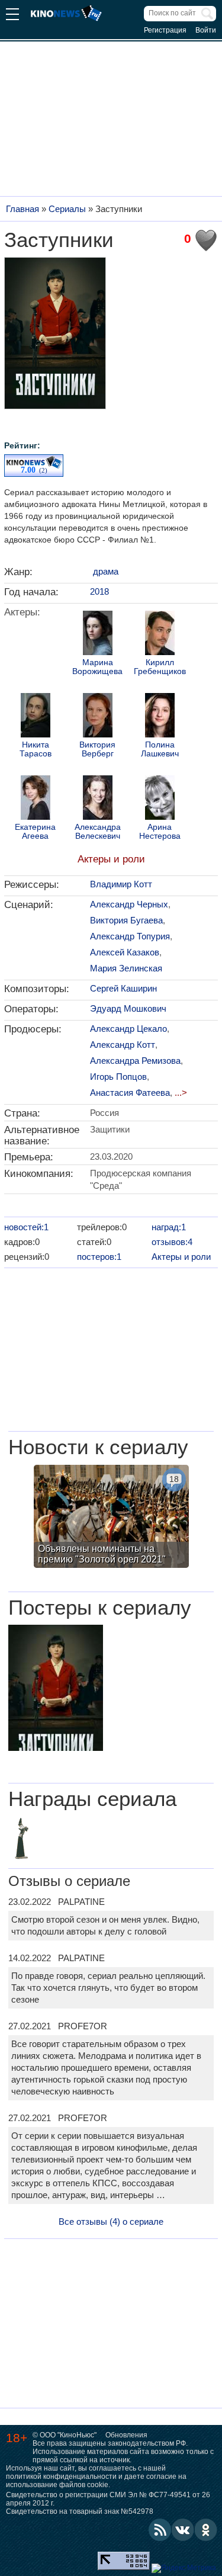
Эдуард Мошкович (128, 1008)
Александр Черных (129, 904)
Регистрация (165, 30)
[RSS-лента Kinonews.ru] (160, 2530)
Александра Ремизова (135, 1061)
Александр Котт (123, 1045)
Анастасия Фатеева (130, 1093)
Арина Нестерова (160, 832)
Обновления (126, 2435)
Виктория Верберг (97, 749)
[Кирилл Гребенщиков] (160, 634)
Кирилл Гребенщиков (160, 667)
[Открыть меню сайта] (12, 16)
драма (106, 571)
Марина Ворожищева (97, 667)
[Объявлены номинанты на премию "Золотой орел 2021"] (111, 1518)
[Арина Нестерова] (160, 799)
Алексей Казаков (125, 952)
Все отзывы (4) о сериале (111, 2221)
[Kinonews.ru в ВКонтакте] (183, 2530)
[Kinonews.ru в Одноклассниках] (206, 2530)
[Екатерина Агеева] (36, 799)
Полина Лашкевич (160, 749)
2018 (99, 591)
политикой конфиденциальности (61, 2476)
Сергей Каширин (123, 988)
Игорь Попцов (118, 1077)
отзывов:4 (172, 1242)
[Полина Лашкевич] (160, 717)
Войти (206, 30)
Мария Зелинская (126, 968)
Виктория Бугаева (126, 920)
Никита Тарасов (36, 749)
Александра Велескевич (98, 832)
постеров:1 (99, 1257)
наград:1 (169, 1227)
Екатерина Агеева (35, 832)
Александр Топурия (130, 936)
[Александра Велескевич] (98, 799)
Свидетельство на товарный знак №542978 (80, 2511)
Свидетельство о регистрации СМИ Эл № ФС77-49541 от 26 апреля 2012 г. (108, 2499)
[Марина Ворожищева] (98, 634)
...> (181, 1093)
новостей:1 (26, 1227)
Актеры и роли (111, 859)
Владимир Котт (121, 884)
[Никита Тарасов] (36, 717)
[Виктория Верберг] (98, 717)
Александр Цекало (128, 1029)
